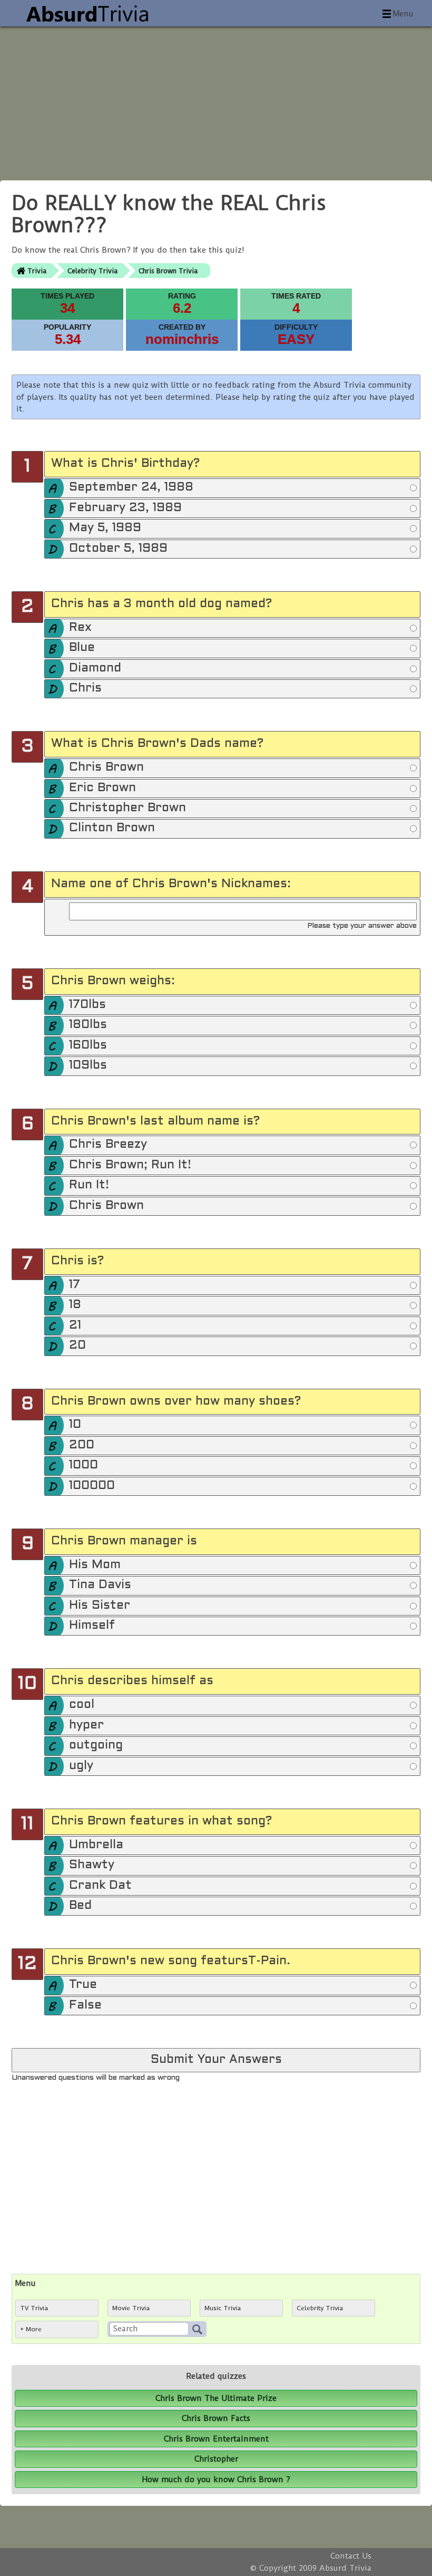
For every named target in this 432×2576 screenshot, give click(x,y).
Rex (80, 628)
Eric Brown (102, 788)
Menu (403, 14)
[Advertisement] (216, 100)
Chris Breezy (108, 1145)
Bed (80, 1906)
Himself (92, 1626)
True (83, 1985)
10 (75, 1425)
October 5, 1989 (118, 549)
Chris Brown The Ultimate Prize (216, 2398)
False (85, 2006)
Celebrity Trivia (92, 271)
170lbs (87, 1005)
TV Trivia (34, 2308)
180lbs (88, 1025)
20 (77, 1346)
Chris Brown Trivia (168, 271)
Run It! (89, 1185)
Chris (85, 689)
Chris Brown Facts (216, 2418)
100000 (92, 1486)
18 (75, 1305)
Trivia (37, 271)
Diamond (95, 669)
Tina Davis (100, 1585)
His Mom (95, 1565)
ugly (81, 1766)
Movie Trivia (131, 2308)
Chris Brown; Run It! (130, 1165)
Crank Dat (100, 1886)
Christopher (216, 2459)
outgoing (96, 1746)
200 (82, 1445)
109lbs (88, 1066)
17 (75, 1285)
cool (82, 1705)
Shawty (92, 1865)
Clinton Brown (112, 828)
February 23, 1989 (125, 508)
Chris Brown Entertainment (216, 2439)
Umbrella (96, 1845)
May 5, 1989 (105, 528)
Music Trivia (223, 2308)
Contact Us (351, 2556)
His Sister (100, 1606)
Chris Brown (106, 768)
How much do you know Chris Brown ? (216, 2479)
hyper (86, 1726)
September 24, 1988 (131, 488)
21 (75, 1326)
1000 (84, 1465)
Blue (82, 648)
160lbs (88, 1046)
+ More (31, 2329)
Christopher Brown (127, 808)
